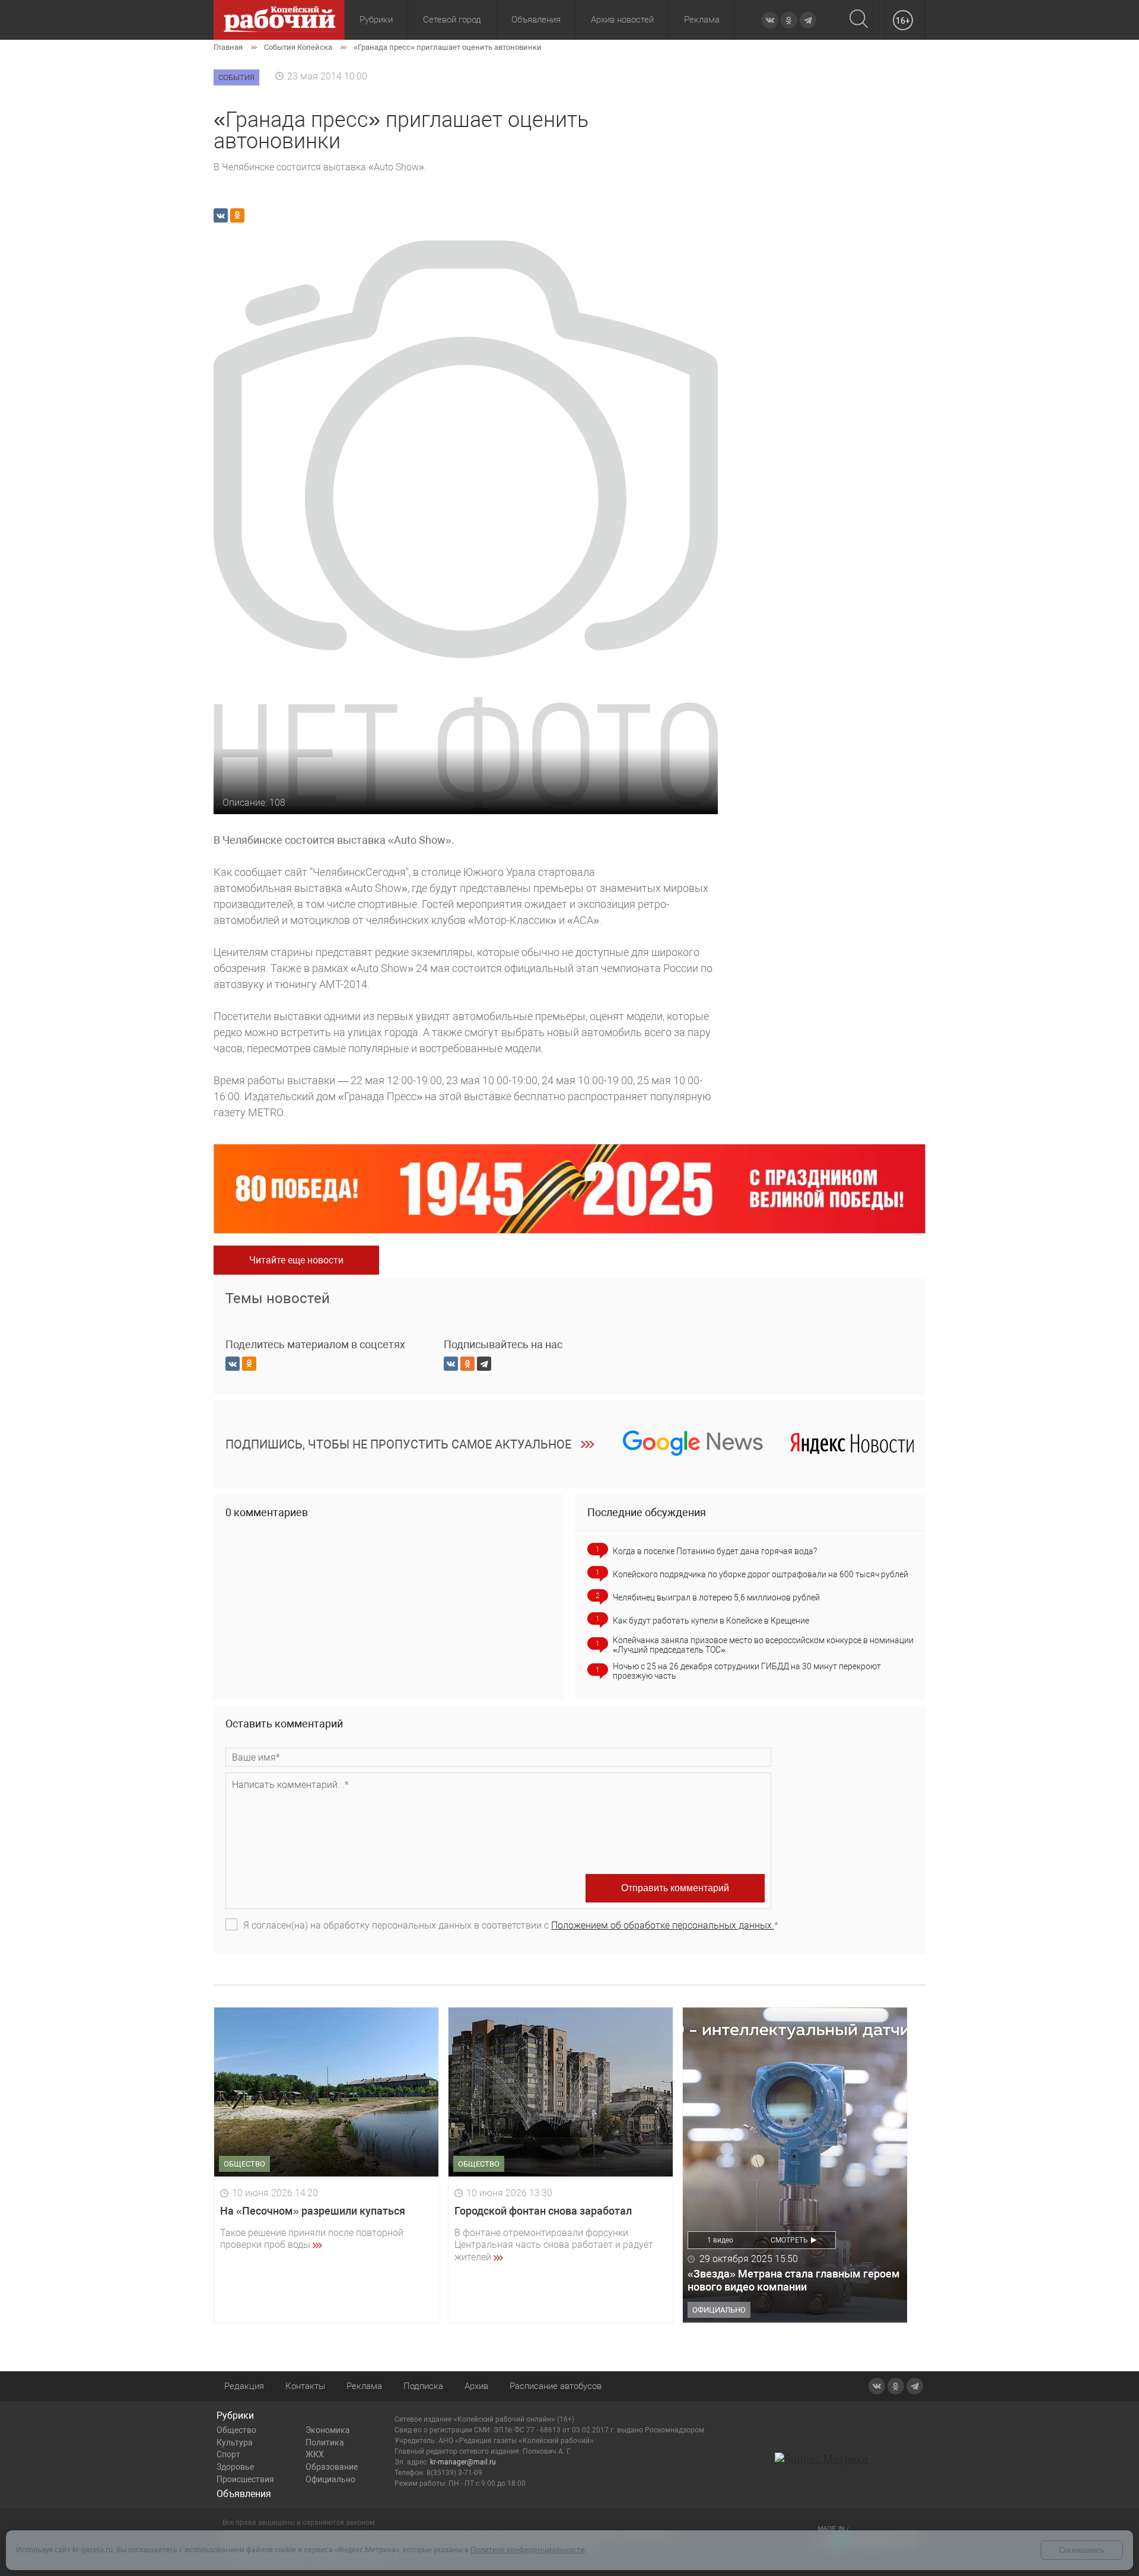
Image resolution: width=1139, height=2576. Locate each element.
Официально (330, 2479)
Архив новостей (622, 20)
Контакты (305, 2386)
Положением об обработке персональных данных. (663, 1925)
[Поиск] (859, 20)
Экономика (328, 2430)
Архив (476, 2386)
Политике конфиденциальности (528, 2550)
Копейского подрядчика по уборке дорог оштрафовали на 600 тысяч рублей (761, 1574)
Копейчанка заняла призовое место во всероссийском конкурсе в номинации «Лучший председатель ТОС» (763, 1645)
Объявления (536, 20)
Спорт (228, 2454)
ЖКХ (315, 2454)
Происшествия (245, 2479)
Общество (236, 2430)
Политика (325, 2442)
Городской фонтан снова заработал (543, 2211)
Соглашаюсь (1082, 2550)
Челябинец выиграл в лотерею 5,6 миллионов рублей (716, 1597)
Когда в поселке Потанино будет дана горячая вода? (715, 1551)
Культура (235, 2442)
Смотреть (789, 2240)
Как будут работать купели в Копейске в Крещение (711, 1621)
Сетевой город (452, 20)
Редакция (244, 2386)
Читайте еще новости (296, 1260)
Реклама (702, 20)
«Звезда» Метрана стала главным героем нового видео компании (794, 2280)
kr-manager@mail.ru (463, 2462)
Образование (332, 2467)
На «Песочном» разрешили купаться (313, 2211)
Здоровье (235, 2467)
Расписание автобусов (556, 2386)
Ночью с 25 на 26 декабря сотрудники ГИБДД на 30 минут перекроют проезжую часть (747, 1671)
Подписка (423, 2386)
